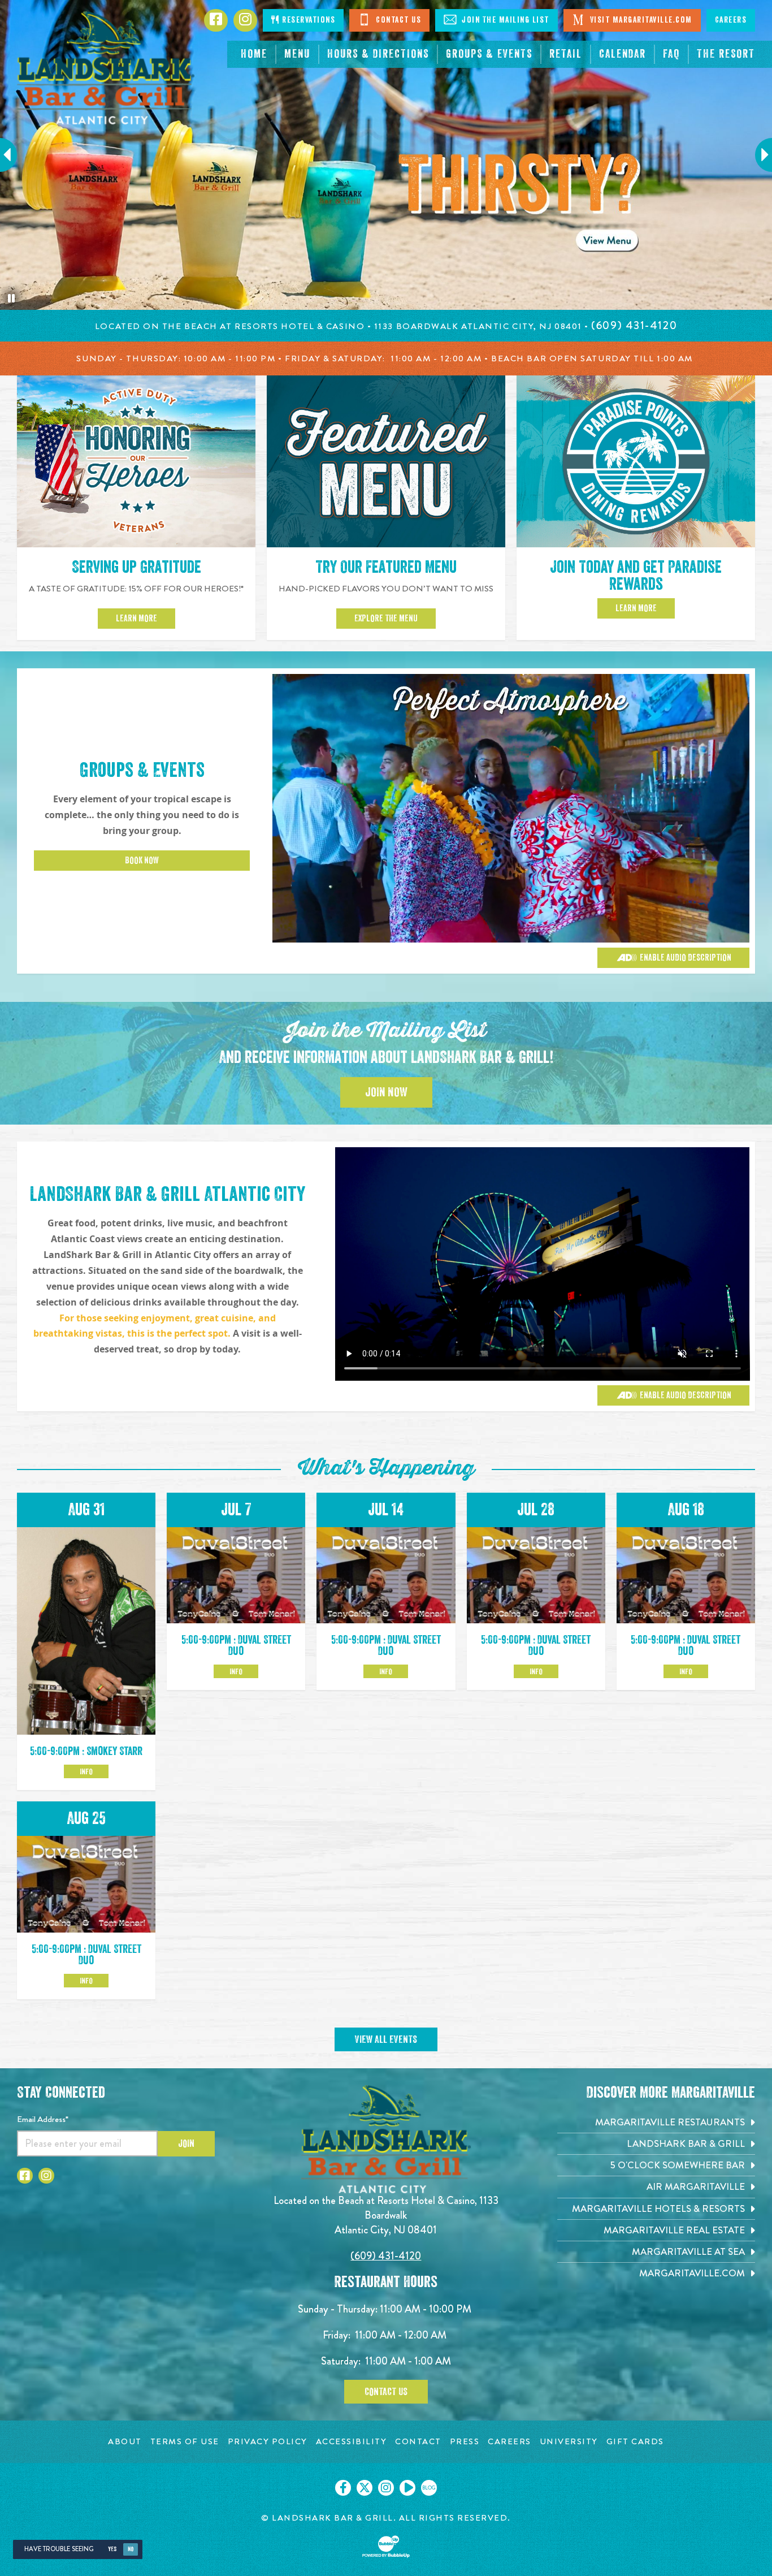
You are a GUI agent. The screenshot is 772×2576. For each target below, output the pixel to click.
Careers (731, 20)
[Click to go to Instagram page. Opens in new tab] (46, 2176)
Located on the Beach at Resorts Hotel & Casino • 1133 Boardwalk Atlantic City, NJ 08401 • (343, 326)
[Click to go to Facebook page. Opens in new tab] (25, 2176)
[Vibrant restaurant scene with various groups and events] (543, 1264)
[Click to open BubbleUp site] (386, 2547)
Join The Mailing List (504, 20)
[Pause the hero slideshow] (11, 299)
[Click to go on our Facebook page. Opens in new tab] (343, 2488)
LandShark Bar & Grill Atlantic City (167, 1194)
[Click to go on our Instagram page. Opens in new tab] (386, 2488)
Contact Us (398, 20)
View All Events (386, 2039)
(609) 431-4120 (386, 2256)
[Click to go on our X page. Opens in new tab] (365, 2488)
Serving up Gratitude (136, 567)
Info (86, 1771)
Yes (112, 2549)
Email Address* (43, 2119)
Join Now (386, 1092)
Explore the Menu (386, 619)
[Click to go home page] (106, 68)
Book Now (142, 861)
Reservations (308, 20)
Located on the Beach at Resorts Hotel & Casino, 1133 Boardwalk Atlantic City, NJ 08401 (386, 2215)
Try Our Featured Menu (386, 567)
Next (758, 155)
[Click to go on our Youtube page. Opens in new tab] (407, 2488)
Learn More (136, 619)
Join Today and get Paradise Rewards (636, 576)
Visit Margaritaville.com (640, 20)
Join (186, 2143)
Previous (14, 155)
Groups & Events (142, 770)
